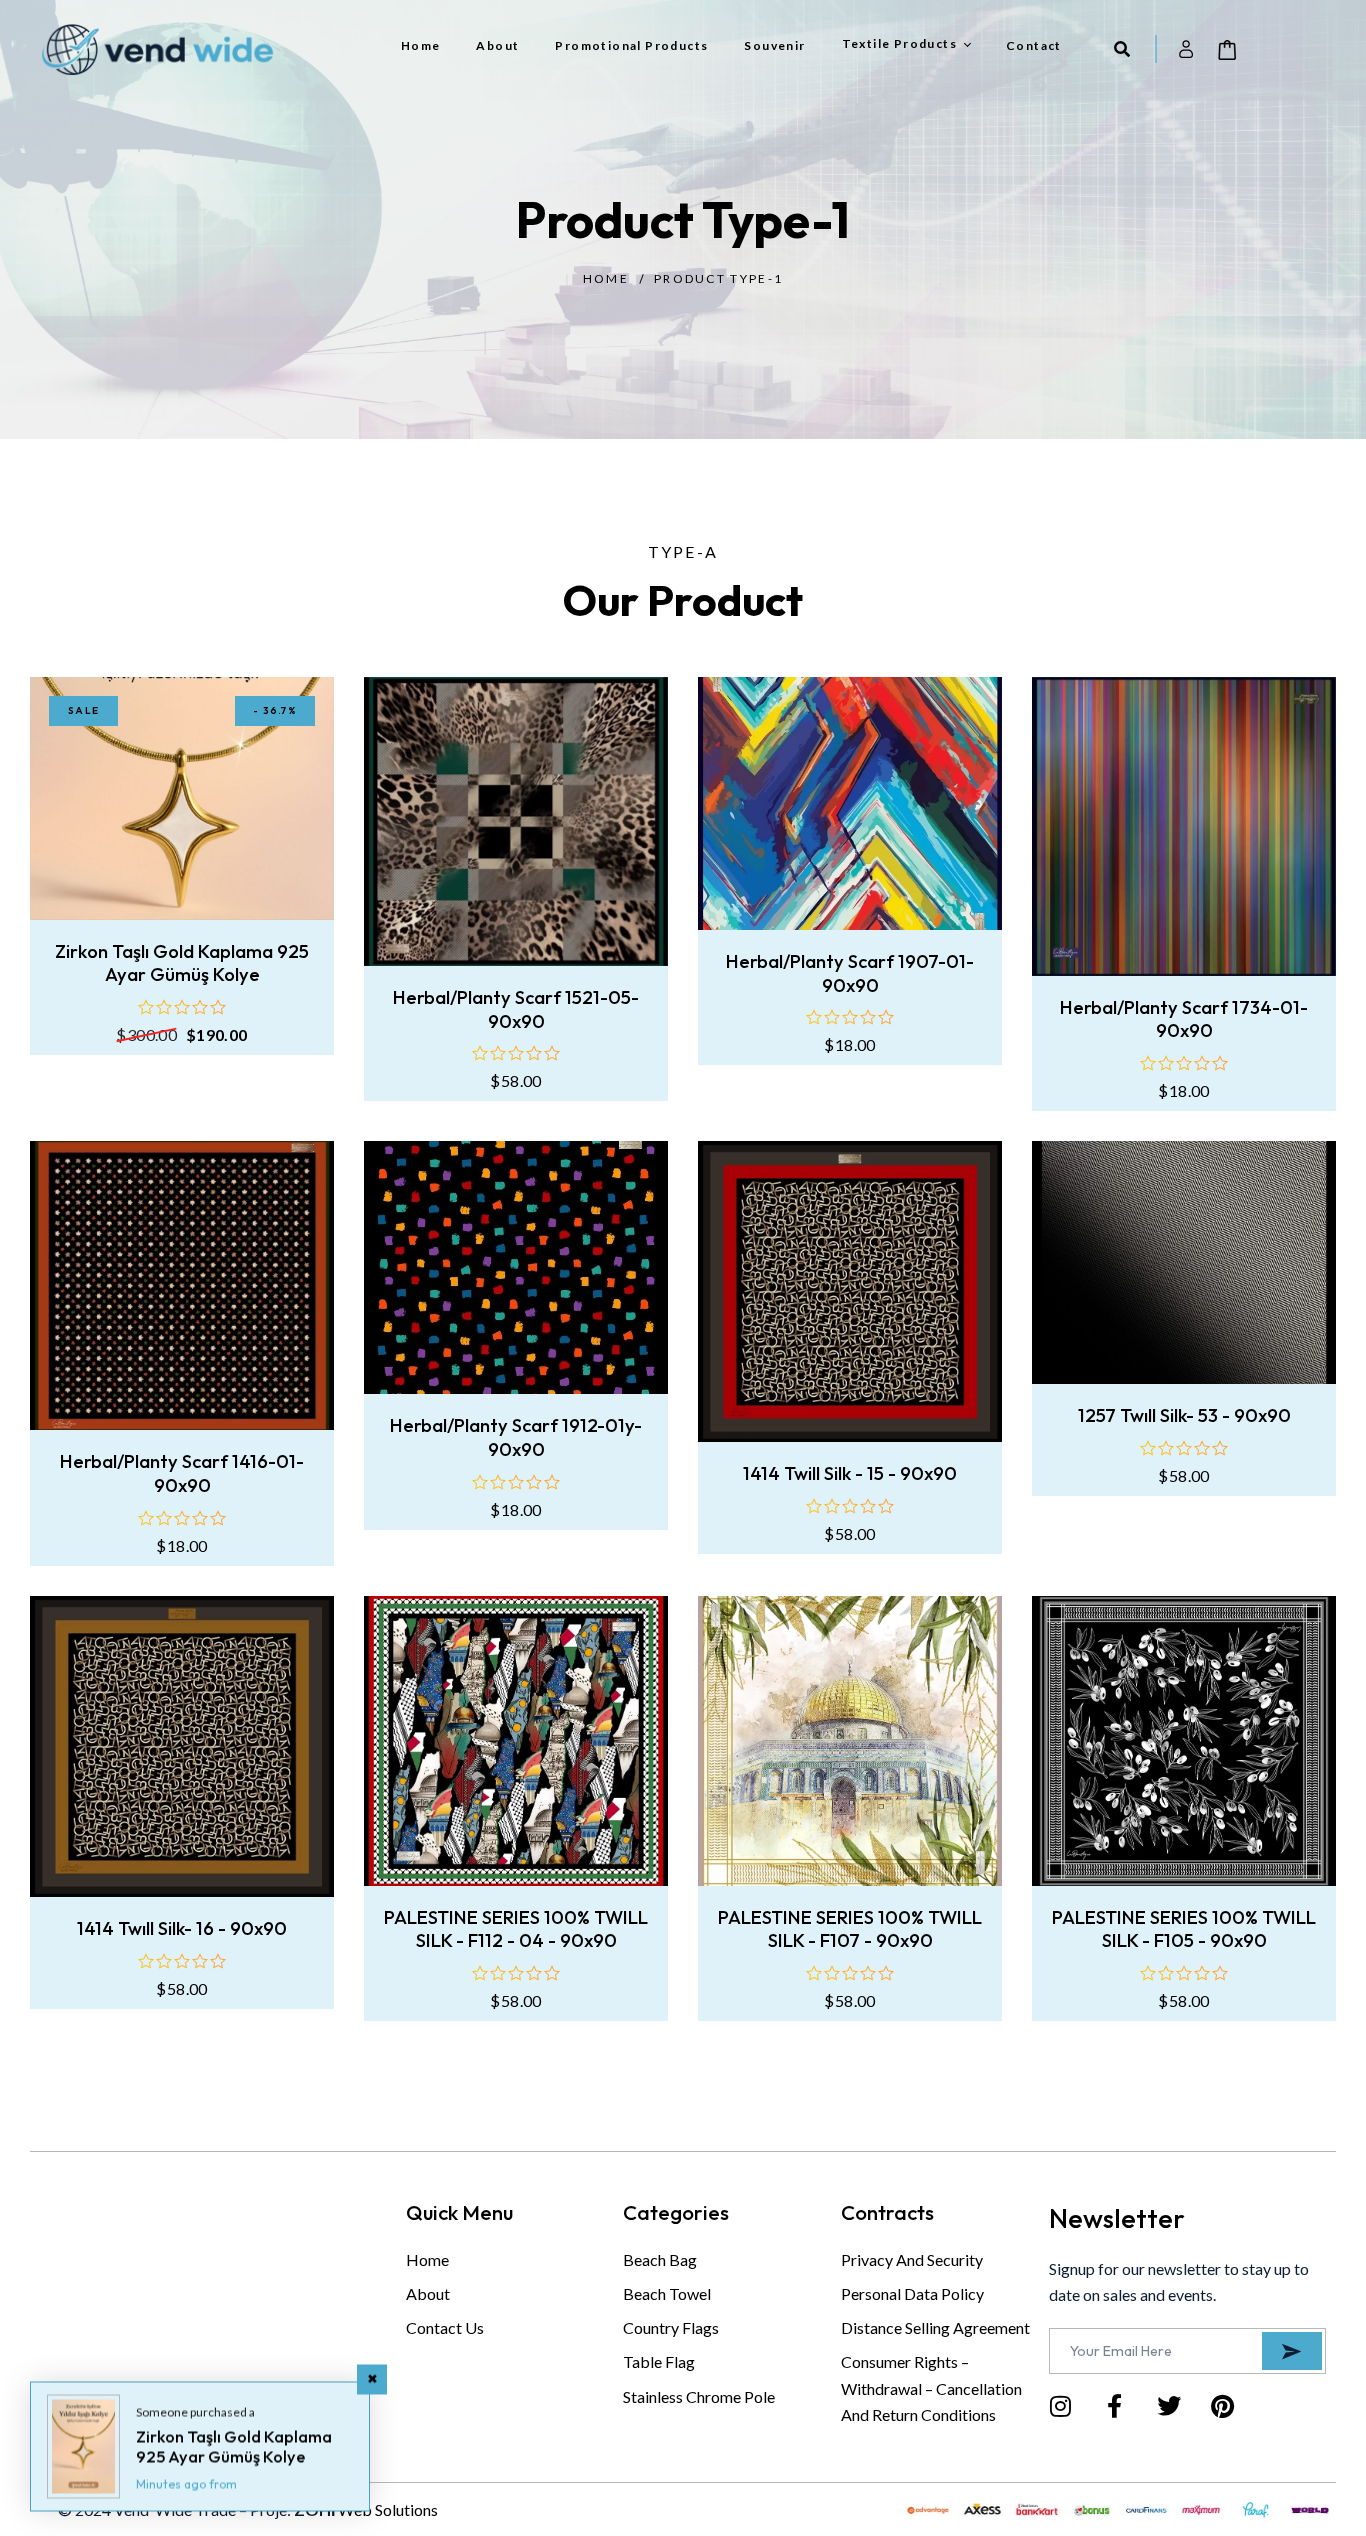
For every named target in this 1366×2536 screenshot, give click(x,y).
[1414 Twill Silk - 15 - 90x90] (850, 1291)
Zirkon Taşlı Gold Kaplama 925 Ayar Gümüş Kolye (182, 963)
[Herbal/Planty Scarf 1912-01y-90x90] (516, 1267)
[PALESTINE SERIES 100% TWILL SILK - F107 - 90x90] (850, 1741)
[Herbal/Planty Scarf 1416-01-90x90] (182, 1285)
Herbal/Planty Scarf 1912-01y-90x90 (516, 1437)
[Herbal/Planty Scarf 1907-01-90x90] (850, 803)
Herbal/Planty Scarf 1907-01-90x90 (850, 973)
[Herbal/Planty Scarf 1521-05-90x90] (516, 821)
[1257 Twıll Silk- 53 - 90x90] (1184, 1262)
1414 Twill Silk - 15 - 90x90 (850, 1473)
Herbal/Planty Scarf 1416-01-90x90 (182, 1473)
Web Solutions (388, 2509)
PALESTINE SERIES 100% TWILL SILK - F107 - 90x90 (850, 1929)
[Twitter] (1169, 2406)
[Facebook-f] (1115, 2406)
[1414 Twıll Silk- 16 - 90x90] (182, 1746)
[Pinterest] (1223, 2406)
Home (606, 278)
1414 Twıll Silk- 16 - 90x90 (182, 1928)
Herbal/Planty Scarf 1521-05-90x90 (516, 1009)
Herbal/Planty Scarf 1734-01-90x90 (1184, 1019)
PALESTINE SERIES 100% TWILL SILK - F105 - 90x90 (1184, 1929)
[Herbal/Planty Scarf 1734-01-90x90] (1184, 826)
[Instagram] (1061, 2406)
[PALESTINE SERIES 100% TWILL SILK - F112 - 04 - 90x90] (516, 1741)
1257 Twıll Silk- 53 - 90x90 (1184, 1415)
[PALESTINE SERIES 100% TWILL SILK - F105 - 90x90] (1184, 1741)
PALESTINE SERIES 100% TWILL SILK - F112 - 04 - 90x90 (516, 1929)
